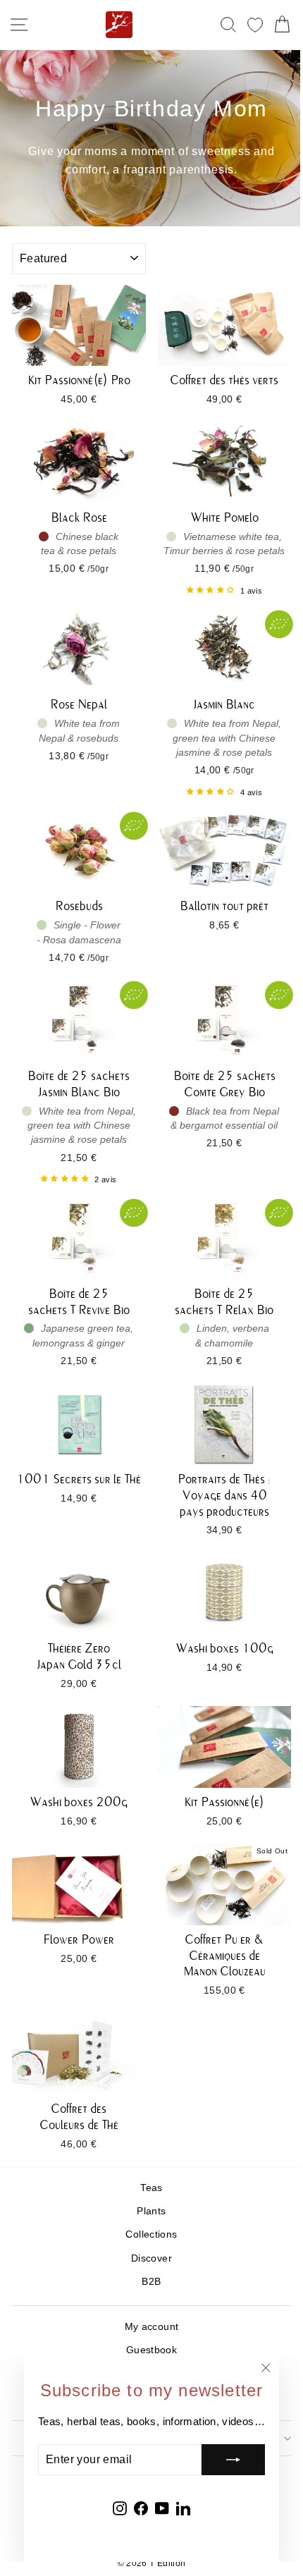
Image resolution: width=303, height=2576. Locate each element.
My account (152, 2327)
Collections (151, 2234)
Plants (151, 2211)
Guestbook (151, 2350)
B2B (151, 2282)
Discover (151, 2258)
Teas (151, 2188)
